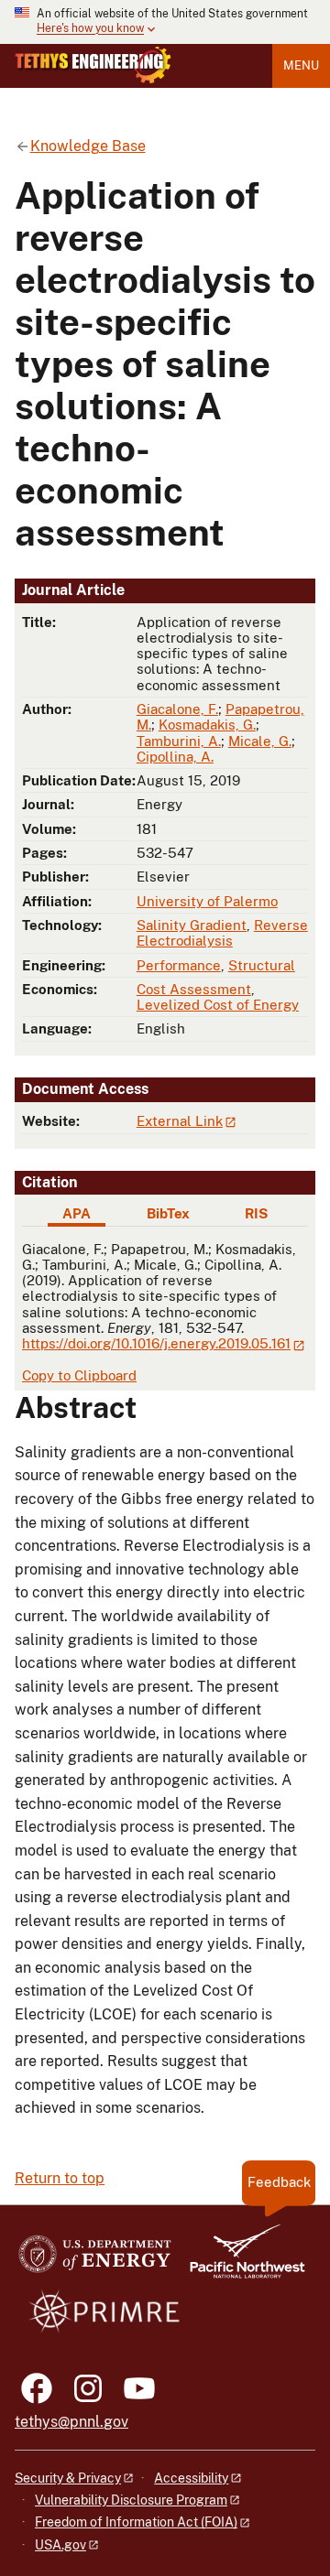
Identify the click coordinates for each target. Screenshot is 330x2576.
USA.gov (60, 2545)
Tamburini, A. (179, 741)
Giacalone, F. (177, 709)
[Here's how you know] (165, 22)
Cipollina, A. (175, 757)
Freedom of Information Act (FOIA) (136, 2522)
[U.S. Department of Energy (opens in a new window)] (95, 2260)
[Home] (93, 65)
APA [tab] (77, 1213)
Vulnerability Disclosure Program (131, 2500)
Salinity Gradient (192, 925)
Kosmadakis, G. (207, 725)
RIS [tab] (256, 1213)
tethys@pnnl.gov (71, 2422)
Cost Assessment (194, 989)
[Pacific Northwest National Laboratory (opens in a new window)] (240, 2260)
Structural (262, 965)
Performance (179, 965)
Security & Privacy (68, 2478)
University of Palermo (207, 901)
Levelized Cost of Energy (218, 1005)
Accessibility (191, 2478)
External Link (180, 1121)
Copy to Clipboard (79, 1375)
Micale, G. (260, 741)
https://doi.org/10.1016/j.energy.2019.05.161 (156, 1343)
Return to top (60, 2178)
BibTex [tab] (168, 1213)
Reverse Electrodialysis (222, 933)
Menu (301, 65)
